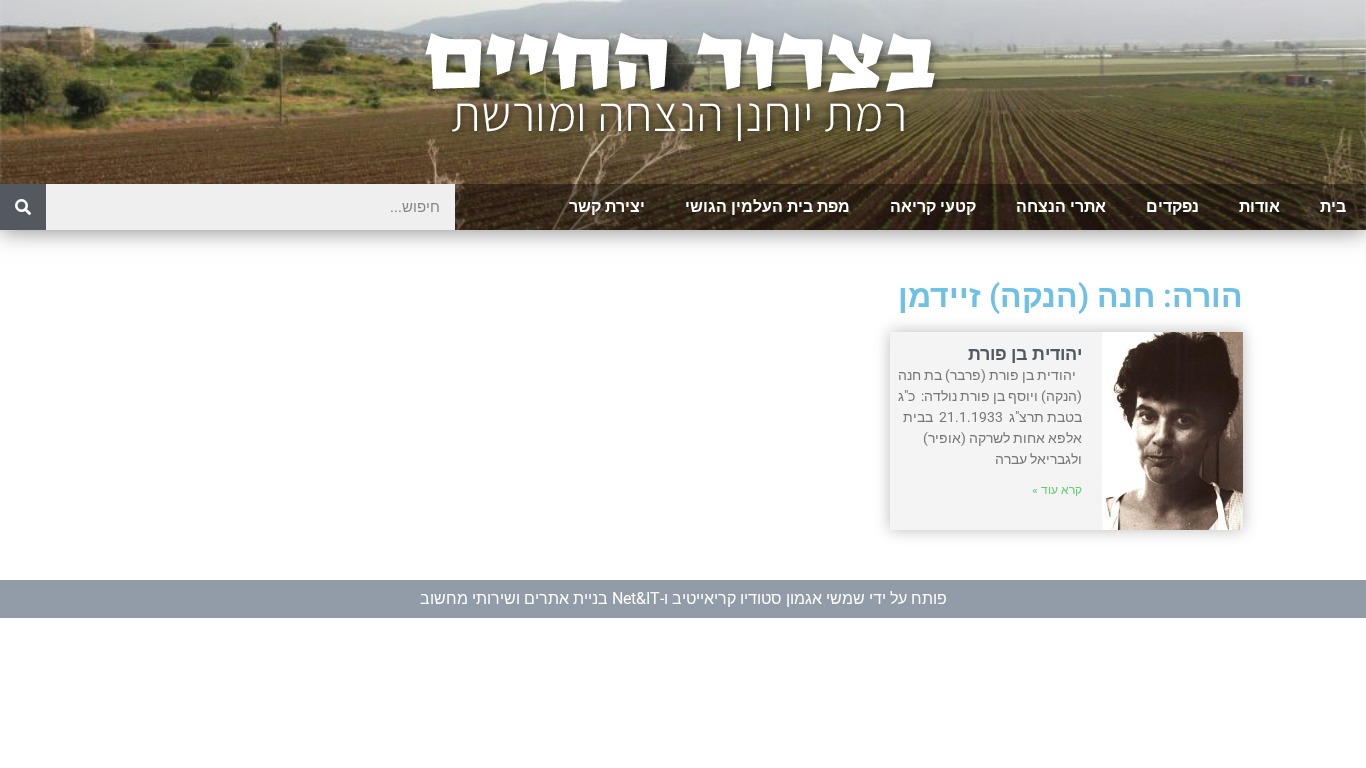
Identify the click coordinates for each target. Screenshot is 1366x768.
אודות (1259, 206)
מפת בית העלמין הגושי (767, 206)
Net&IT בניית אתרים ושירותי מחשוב (540, 598)
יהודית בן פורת (1025, 353)
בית (1333, 206)
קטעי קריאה (933, 206)
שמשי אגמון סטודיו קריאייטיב (768, 598)
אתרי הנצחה (1061, 206)
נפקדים (1172, 206)
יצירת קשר (607, 206)
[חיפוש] (23, 207)
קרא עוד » (1057, 490)
